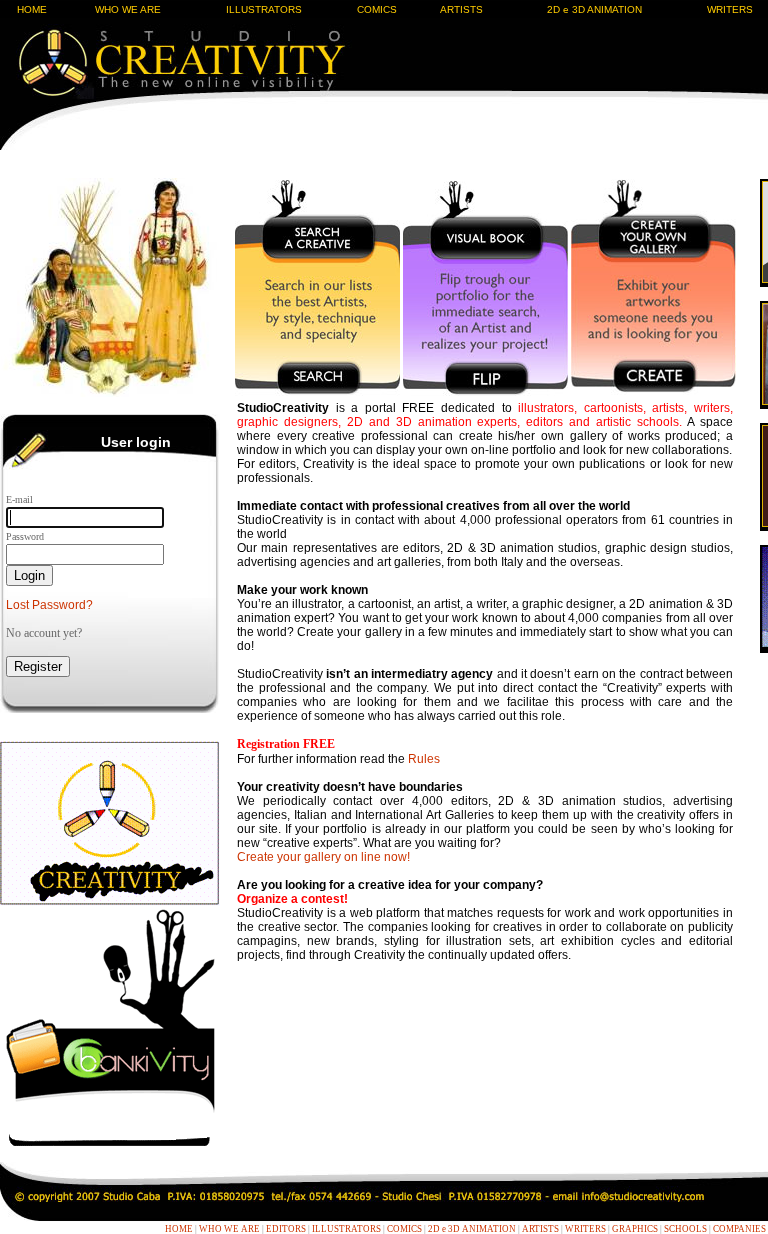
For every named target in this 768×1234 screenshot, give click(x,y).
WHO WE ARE (128, 9)
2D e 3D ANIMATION (594, 9)
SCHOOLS (685, 1229)
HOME (32, 9)
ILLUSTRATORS (264, 9)
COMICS (377, 9)
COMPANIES (739, 1229)
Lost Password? (49, 605)
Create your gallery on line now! (323, 857)
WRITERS (585, 1229)
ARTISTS (461, 9)
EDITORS (286, 1229)
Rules (424, 759)
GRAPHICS (635, 1229)
